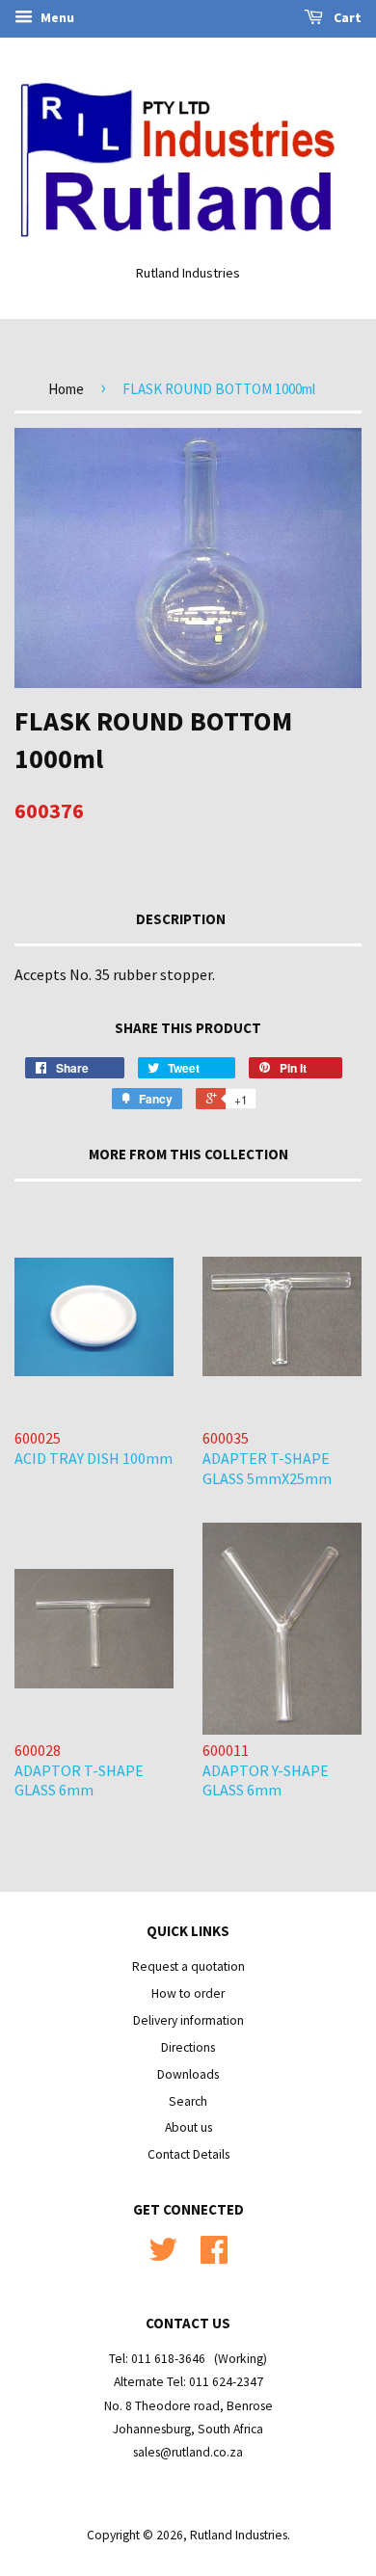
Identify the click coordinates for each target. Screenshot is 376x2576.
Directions (188, 2047)
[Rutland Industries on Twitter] (163, 2257)
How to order (188, 1993)
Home (66, 389)
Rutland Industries (239, 2535)
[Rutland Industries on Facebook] (214, 2257)
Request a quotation (188, 1966)
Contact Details (188, 2154)
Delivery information (188, 2020)
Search (188, 2101)
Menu (56, 17)
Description (181, 919)
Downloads (188, 2074)
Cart (346, 17)
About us (188, 2127)
